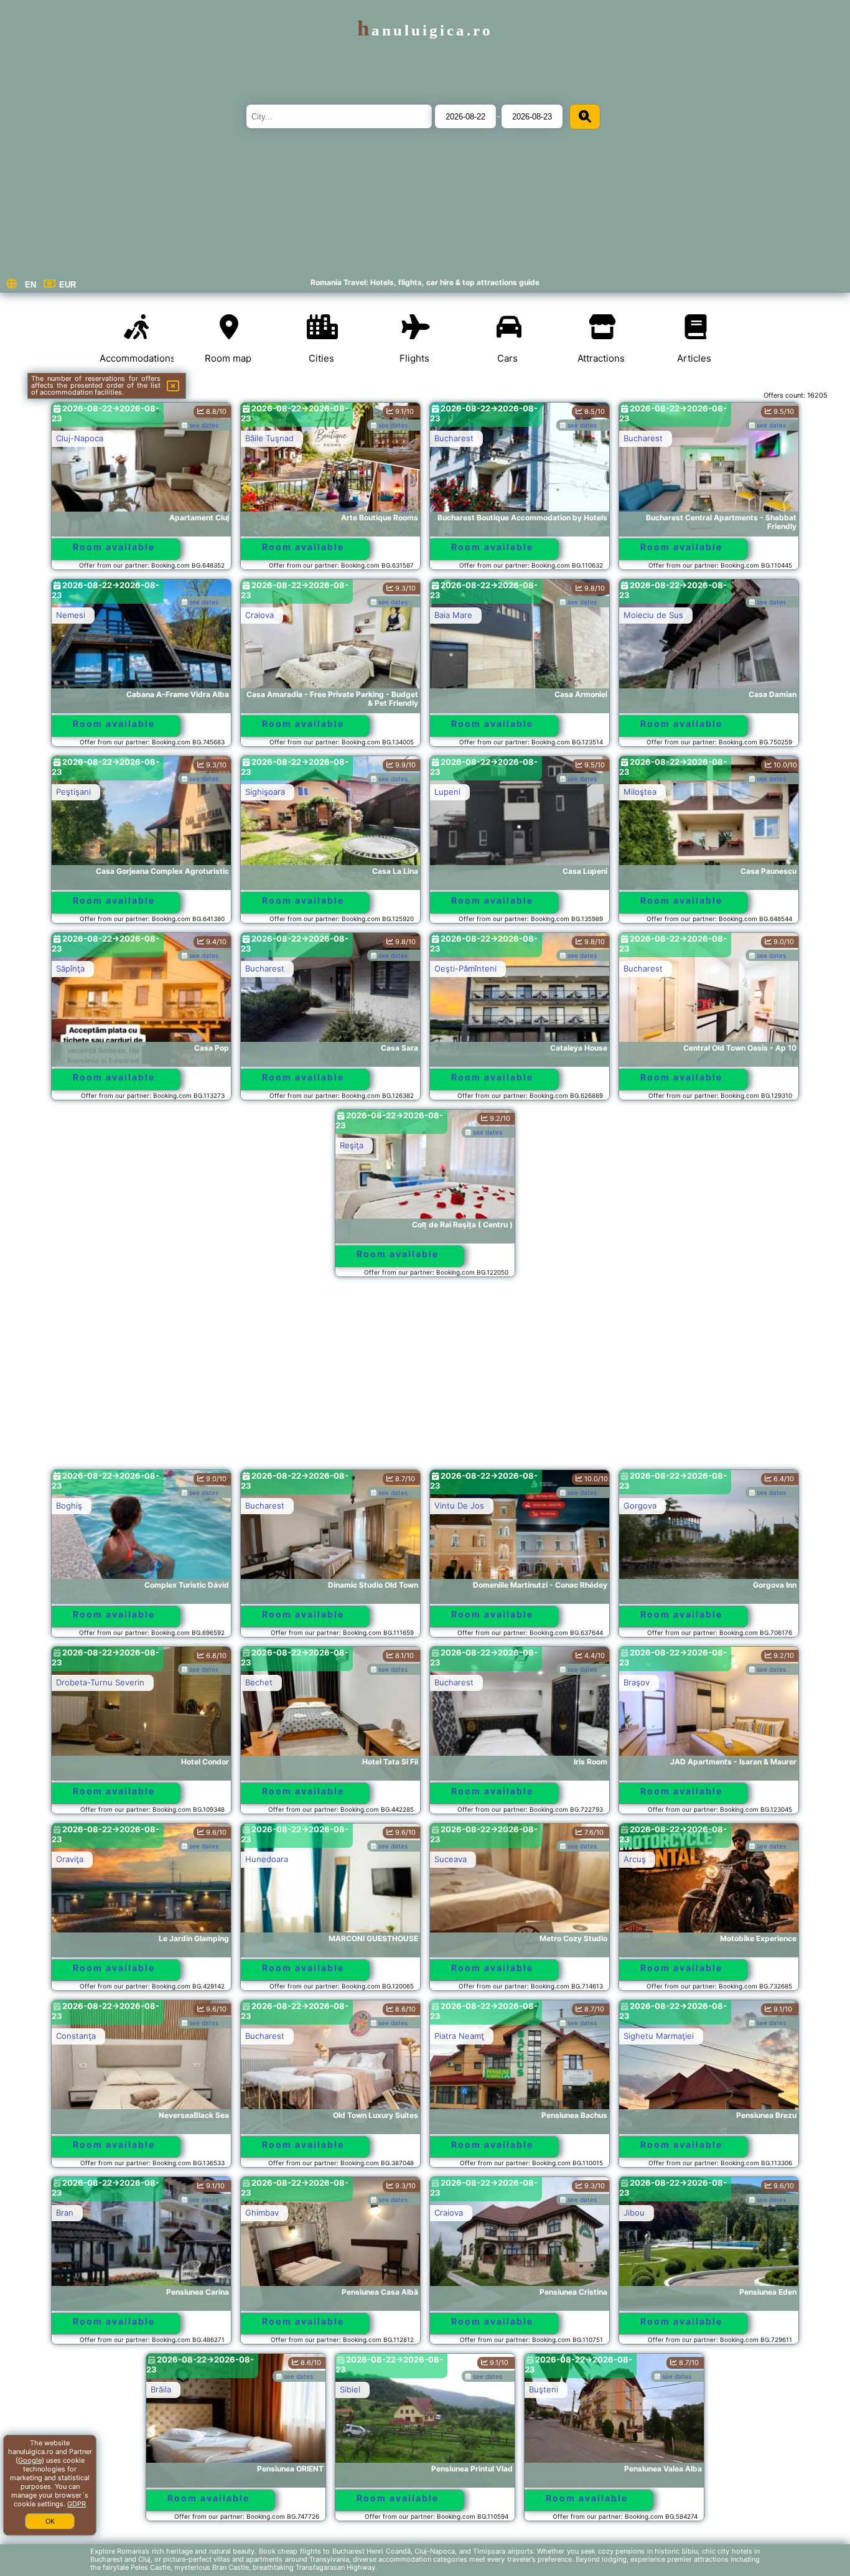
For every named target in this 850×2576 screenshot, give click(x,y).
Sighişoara (265, 792)
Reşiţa (352, 1145)
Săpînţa (70, 968)
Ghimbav (262, 2213)
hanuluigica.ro (425, 30)
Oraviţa (70, 1859)
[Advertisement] (425, 1379)
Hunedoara (267, 1859)
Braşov (637, 1682)
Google (30, 2460)
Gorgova (640, 1506)
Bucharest (454, 438)
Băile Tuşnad (269, 438)
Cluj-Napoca (80, 438)
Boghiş (69, 1506)
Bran (65, 2213)
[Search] (585, 117)
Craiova (259, 615)
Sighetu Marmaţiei (659, 2036)
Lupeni (447, 792)
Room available (114, 547)
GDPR (77, 2504)
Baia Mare (453, 615)
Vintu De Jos (459, 1506)
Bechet (259, 1682)
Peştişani (73, 792)
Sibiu (633, 2566)
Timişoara (642, 2389)
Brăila (66, 2389)
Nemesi (71, 615)
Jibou (634, 2213)
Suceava (451, 1859)
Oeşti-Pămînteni (465, 968)
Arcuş (635, 1859)
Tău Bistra (264, 2566)
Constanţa (76, 2036)
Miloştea (640, 792)
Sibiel (255, 2389)
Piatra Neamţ (459, 2036)
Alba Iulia (73, 2566)
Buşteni (449, 2389)
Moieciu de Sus (653, 615)
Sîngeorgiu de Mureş (475, 2566)
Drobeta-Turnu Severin (100, 1682)
